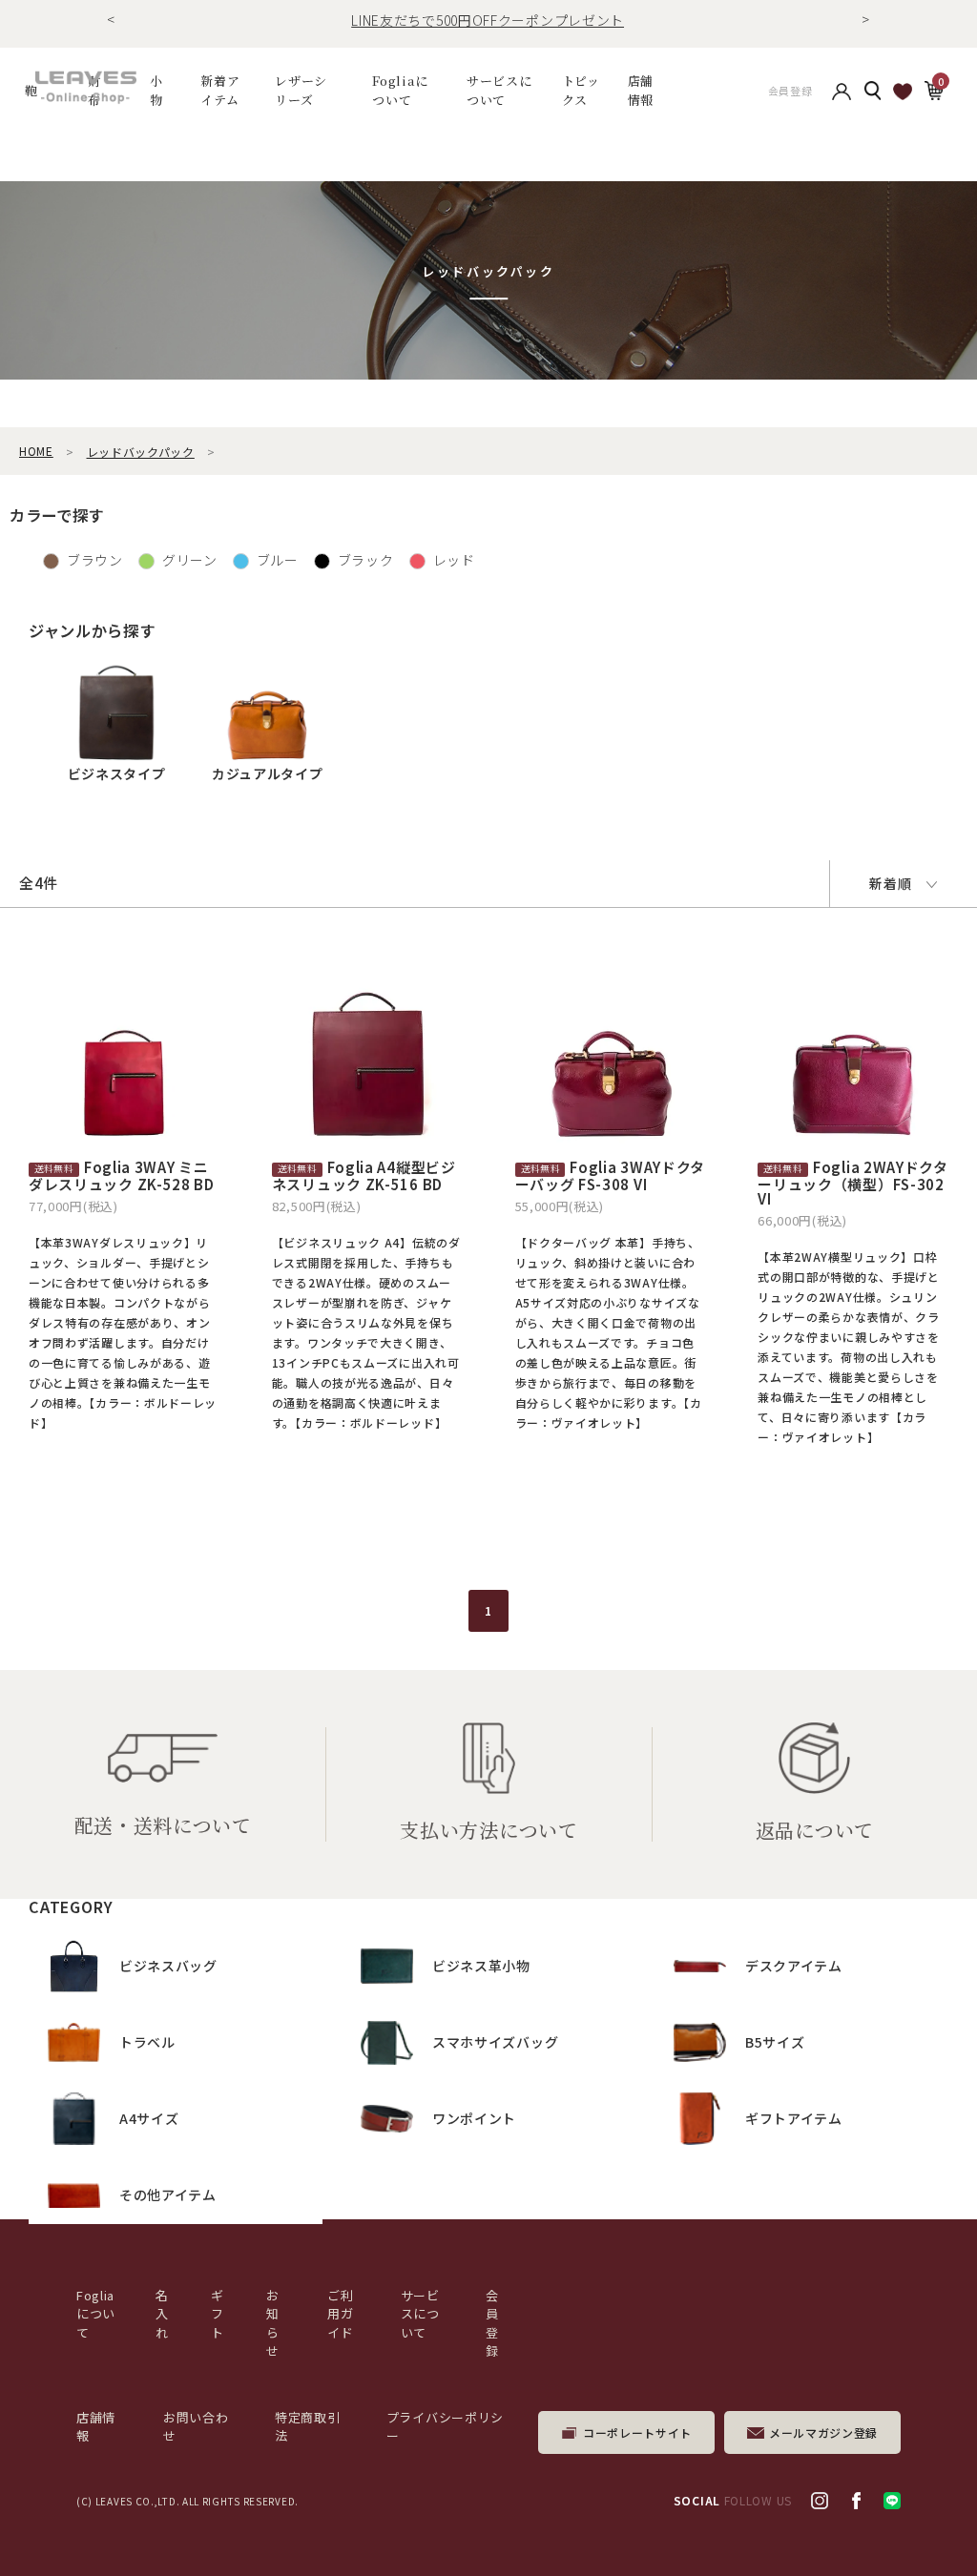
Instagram (820, 2501)
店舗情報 (641, 90)
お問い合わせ (196, 2427)
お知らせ (273, 2323)
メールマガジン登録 (823, 2432)
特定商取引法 (308, 2427)
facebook (856, 2501)
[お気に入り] (903, 91)
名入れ (162, 2314)
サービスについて (420, 2314)
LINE (892, 2501)
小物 (156, 90)
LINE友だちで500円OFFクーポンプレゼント (488, 20)
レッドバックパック (141, 452)
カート (933, 89)
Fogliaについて (400, 90)
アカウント (842, 91)
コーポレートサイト (637, 2432)
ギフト (218, 2314)
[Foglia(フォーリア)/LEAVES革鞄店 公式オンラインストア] (86, 88)
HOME (36, 451)
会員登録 (790, 91)
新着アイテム (220, 90)
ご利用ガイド (340, 2314)
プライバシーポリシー (445, 2427)
